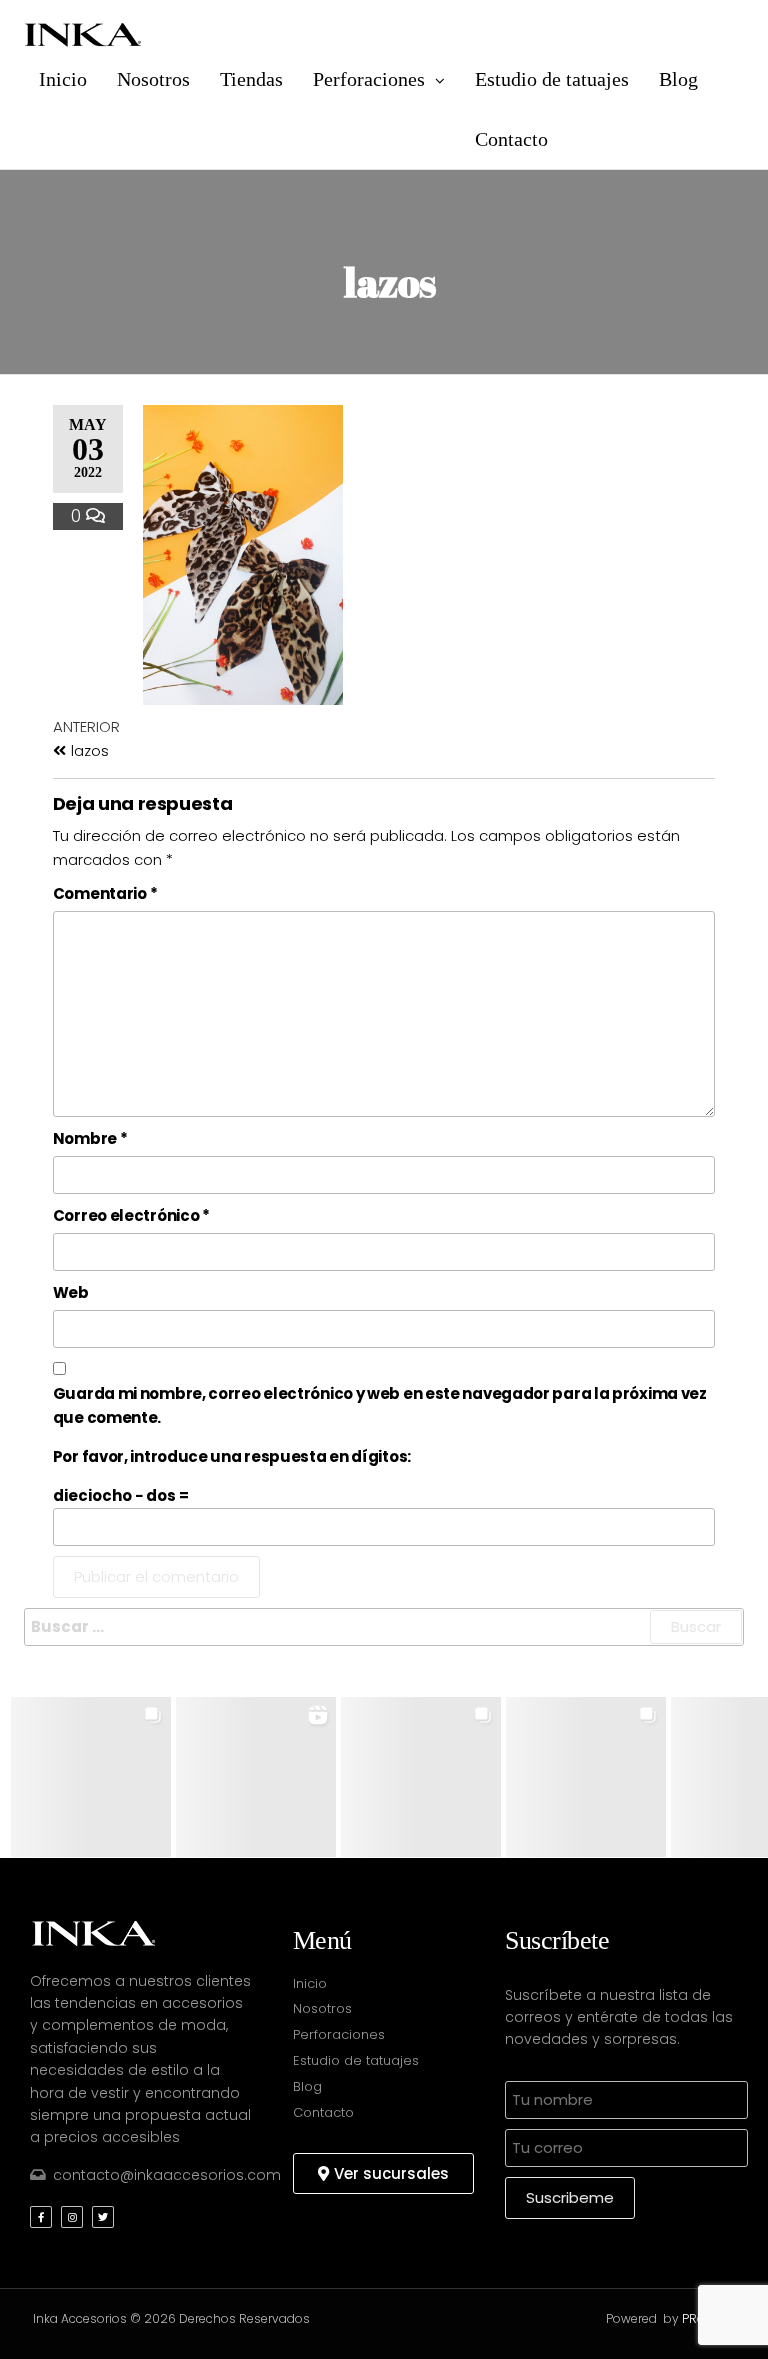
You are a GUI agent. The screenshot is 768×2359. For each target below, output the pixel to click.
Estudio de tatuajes (552, 79)
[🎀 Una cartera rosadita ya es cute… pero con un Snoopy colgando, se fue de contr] (421, 1777)
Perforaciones (369, 79)
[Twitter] (103, 2217)
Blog (678, 79)
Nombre (90, 1138)
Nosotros (153, 79)
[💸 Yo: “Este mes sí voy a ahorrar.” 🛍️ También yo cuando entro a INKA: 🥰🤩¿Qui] (256, 1777)
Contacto (511, 139)
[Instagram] (72, 2217)
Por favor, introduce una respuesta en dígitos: (232, 1456)
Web (71, 1292)
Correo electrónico (131, 1215)
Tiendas (251, 79)
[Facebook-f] (41, 2217)
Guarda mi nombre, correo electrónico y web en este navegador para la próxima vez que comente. (380, 1405)
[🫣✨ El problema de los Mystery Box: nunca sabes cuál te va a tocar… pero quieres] (91, 1777)
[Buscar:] (384, 1627)
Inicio (63, 79)
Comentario (105, 893)
